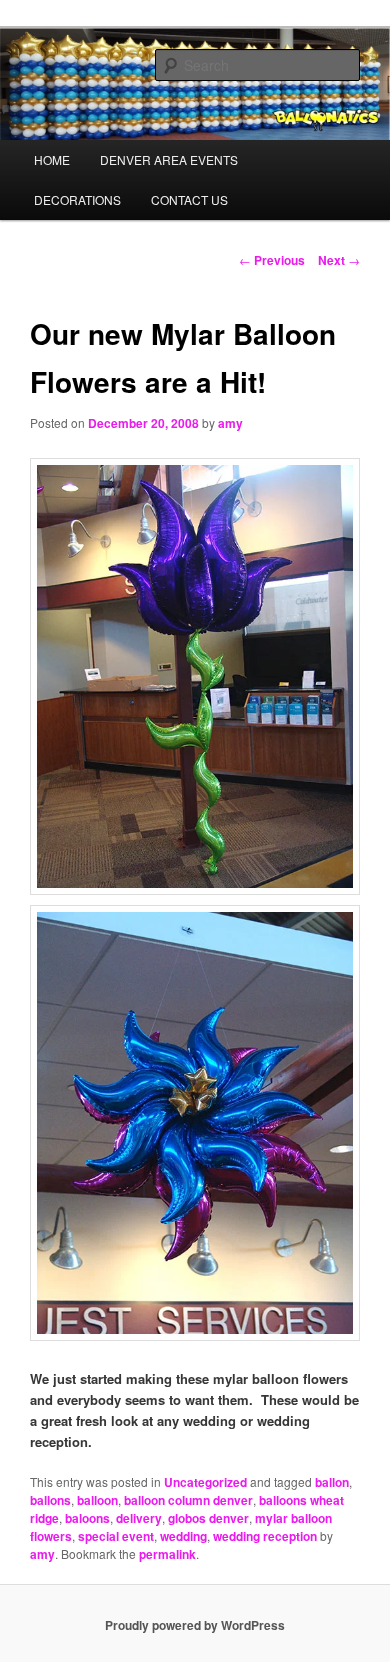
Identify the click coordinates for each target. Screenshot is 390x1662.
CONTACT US (189, 199)
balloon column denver (188, 1500)
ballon (332, 1482)
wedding (183, 1536)
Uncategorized (205, 1482)
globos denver (208, 1518)
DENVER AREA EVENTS (169, 159)
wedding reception (265, 1536)
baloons (87, 1518)
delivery (139, 1518)
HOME (52, 159)
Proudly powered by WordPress (195, 1625)
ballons (50, 1500)
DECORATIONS (77, 199)
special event (116, 1536)
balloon (97, 1500)
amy (230, 423)
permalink (167, 1554)
